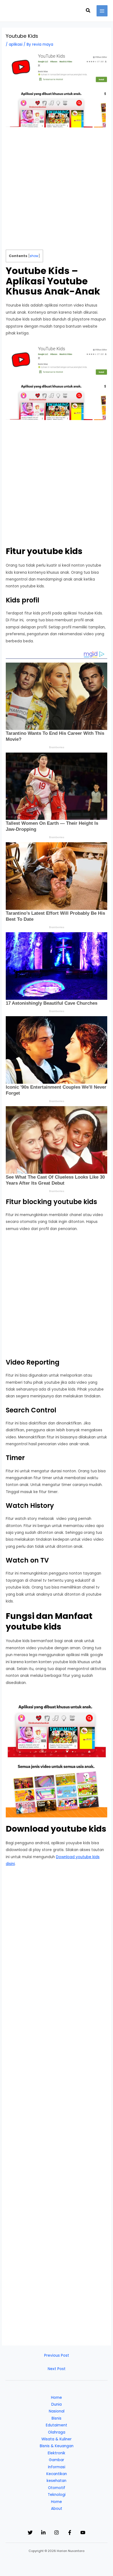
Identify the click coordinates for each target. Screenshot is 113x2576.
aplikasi (16, 44)
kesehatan (56, 2481)
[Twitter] (30, 2533)
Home (56, 2398)
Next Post (57, 2369)
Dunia (56, 2404)
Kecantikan (57, 2474)
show (34, 256)
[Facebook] (70, 2533)
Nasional (57, 2411)
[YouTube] (83, 2533)
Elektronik (56, 2453)
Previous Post (57, 2355)
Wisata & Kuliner (56, 2439)
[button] (88, 11)
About (57, 2509)
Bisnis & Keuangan (57, 2446)
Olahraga (57, 2432)
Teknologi (57, 2495)
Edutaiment (56, 2425)
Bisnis (56, 2418)
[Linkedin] (43, 2533)
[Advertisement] (56, 191)
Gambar (56, 2460)
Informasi (57, 2467)
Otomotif (57, 2488)
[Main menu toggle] (102, 11)
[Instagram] (56, 2533)
